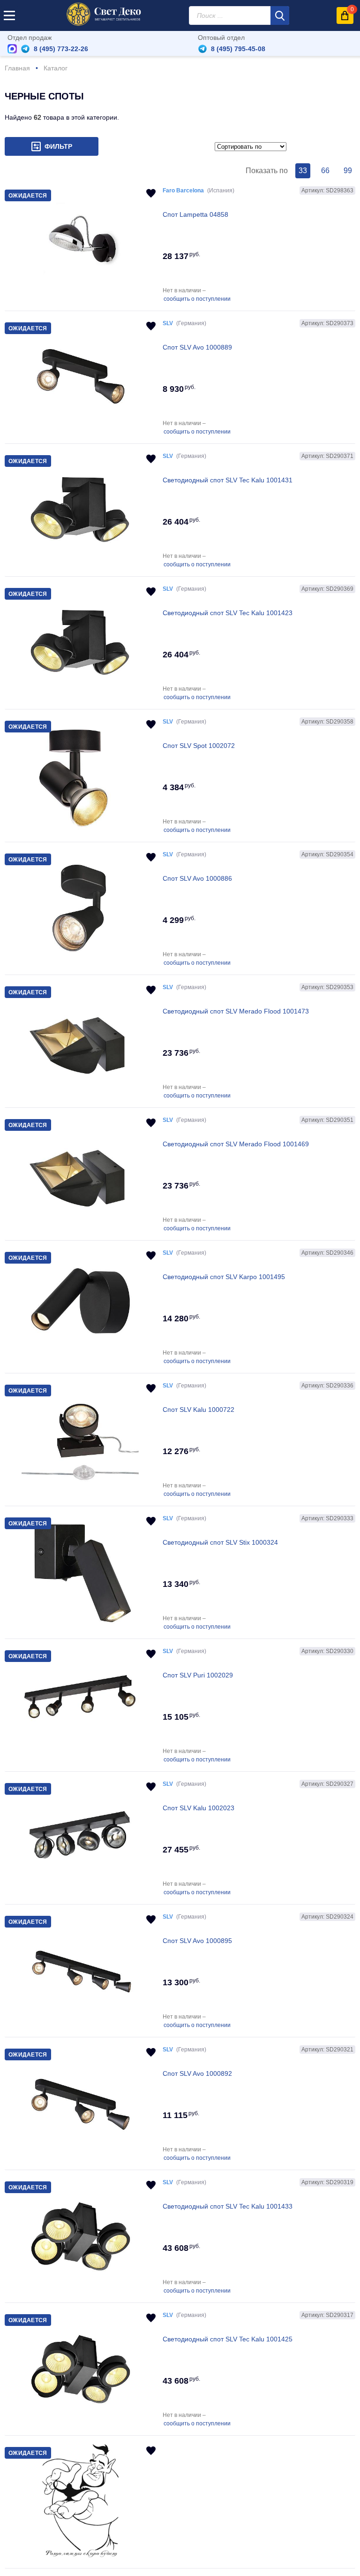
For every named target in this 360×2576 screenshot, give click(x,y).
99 (348, 171)
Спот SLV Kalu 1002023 (199, 1808)
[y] (280, 15)
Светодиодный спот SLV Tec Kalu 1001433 (228, 2206)
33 (303, 171)
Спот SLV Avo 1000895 (197, 1941)
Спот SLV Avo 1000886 (197, 878)
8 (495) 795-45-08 (238, 49)
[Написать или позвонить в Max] (12, 49)
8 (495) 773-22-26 (61, 49)
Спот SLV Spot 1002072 (199, 746)
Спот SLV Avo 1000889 (197, 347)
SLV (168, 323)
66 (325, 171)
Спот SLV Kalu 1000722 (199, 1410)
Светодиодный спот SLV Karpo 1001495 (224, 1277)
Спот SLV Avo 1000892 (197, 2073)
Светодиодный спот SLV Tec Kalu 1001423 (228, 613)
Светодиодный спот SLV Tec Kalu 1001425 (228, 2339)
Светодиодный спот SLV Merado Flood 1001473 (236, 1011)
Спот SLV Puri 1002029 (198, 1675)
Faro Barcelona (183, 191)
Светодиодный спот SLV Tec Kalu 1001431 (228, 480)
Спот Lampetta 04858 (195, 214)
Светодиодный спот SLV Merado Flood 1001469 (236, 1144)
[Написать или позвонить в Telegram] (25, 49)
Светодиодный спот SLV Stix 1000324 (220, 1542)
